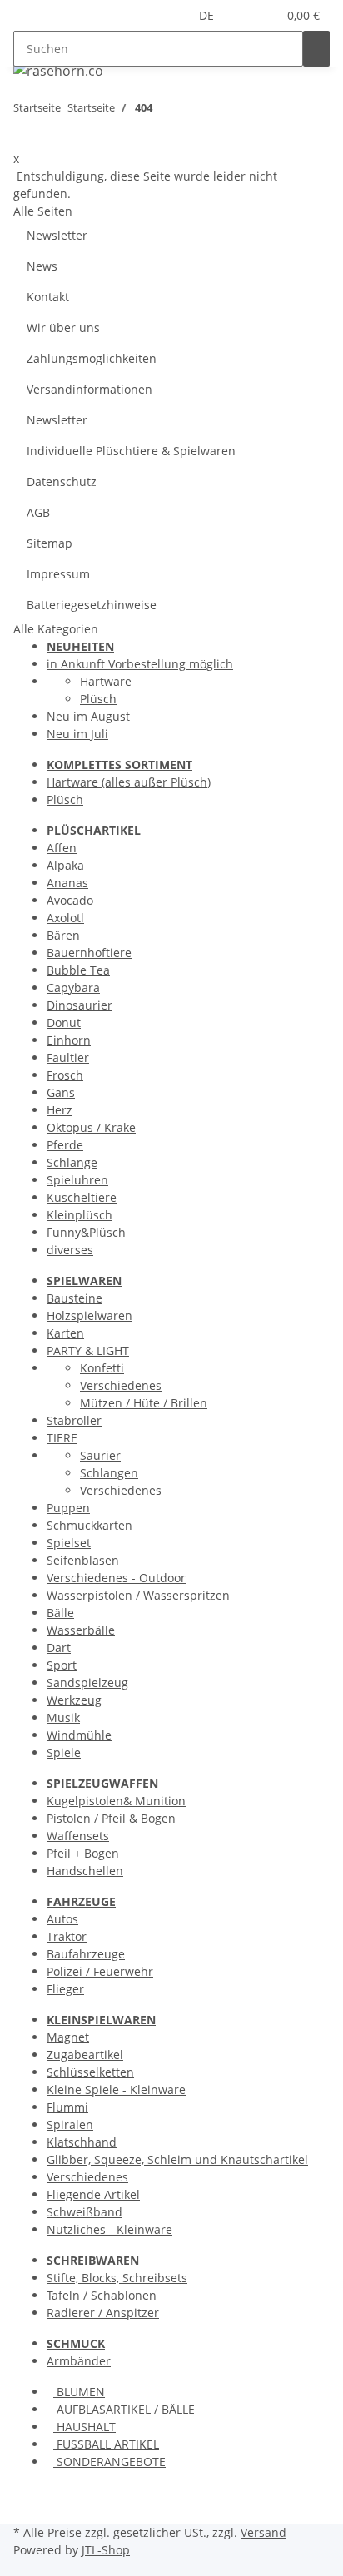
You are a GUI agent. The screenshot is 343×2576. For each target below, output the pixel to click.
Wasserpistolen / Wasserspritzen (138, 1595)
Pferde (65, 1145)
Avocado (70, 900)
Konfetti (102, 1368)
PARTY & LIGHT (88, 1350)
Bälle (60, 1613)
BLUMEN (79, 2392)
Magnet (68, 2037)
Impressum (58, 574)
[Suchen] (316, 49)
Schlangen (109, 1473)
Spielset (69, 1543)
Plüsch (98, 699)
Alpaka (65, 865)
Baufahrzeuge (86, 1954)
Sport (62, 1665)
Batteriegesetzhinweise (92, 605)
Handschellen (85, 1871)
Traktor (67, 1936)
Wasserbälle (81, 1630)
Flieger (65, 1989)
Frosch (65, 1075)
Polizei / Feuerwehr (100, 1971)
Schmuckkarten (89, 1525)
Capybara (73, 988)
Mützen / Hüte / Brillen (144, 1403)
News (42, 266)
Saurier (100, 1455)
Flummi (67, 2107)
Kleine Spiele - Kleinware (116, 2090)
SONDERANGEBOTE (109, 2462)
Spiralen (70, 2124)
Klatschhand (82, 2142)
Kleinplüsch (80, 1215)
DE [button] (208, 15)
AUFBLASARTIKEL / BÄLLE (124, 2409)
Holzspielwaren (89, 1315)
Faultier (68, 1057)
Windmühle (79, 1735)
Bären (63, 935)
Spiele (64, 1752)
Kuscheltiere (82, 1197)
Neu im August (88, 716)
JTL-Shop (106, 2550)
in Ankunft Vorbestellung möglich (140, 664)
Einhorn (69, 1040)
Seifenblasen (83, 1560)
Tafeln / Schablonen (102, 2295)
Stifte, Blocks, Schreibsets (117, 2278)
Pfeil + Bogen (83, 1853)
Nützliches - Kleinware (109, 2229)
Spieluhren (77, 1180)
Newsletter (57, 235)
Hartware (106, 681)
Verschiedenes (121, 1385)
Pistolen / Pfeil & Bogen (111, 1818)
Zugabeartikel (85, 2055)
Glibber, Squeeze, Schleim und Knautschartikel (177, 2159)
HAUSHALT (85, 2427)
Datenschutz (62, 481)
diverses (70, 1250)
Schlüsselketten (90, 2072)
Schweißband (85, 2212)
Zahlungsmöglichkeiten (92, 358)
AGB (38, 512)
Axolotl (65, 918)
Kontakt (48, 297)
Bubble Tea (78, 970)
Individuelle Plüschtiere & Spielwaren (131, 451)
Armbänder (79, 2361)
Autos (62, 1919)
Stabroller (74, 1420)
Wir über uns (63, 328)
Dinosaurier (80, 1005)
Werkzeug (74, 1700)
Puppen (68, 1508)
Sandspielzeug (87, 1683)
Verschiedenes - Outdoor (116, 1578)
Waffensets (78, 1836)
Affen (62, 848)
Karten (65, 1333)
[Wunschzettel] (264, 15)
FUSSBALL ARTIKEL (106, 2444)
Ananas (67, 883)
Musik (63, 1717)
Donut (64, 1022)
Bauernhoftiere (89, 953)
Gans (61, 1092)
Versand (263, 2532)
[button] (244, 15)
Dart (59, 1648)
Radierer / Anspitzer (103, 2313)
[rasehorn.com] (58, 70)
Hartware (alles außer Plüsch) (129, 782)
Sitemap (50, 543)
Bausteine (75, 1298)
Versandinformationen (89, 389)
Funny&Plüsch (86, 1232)
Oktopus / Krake (91, 1127)
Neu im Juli (77, 734)
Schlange (72, 1162)
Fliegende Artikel (93, 2194)
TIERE (62, 1438)
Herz (60, 1110)
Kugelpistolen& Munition (116, 1801)
